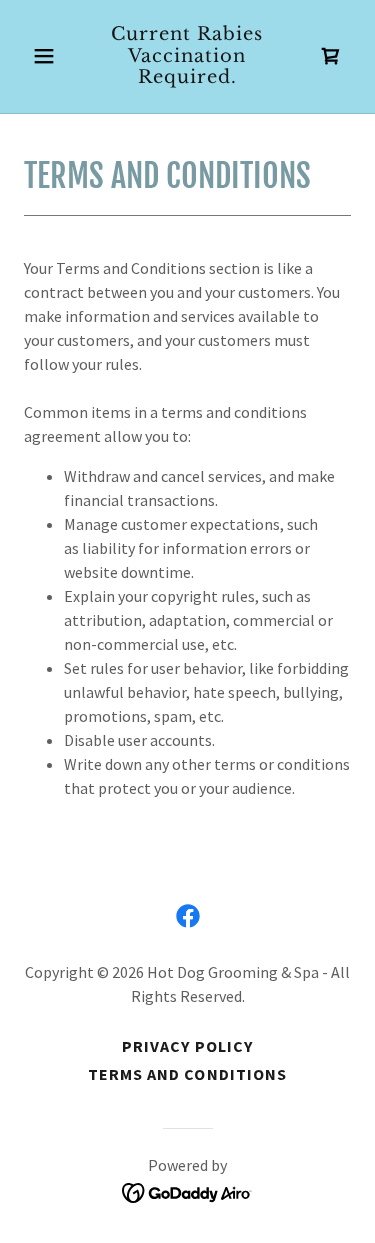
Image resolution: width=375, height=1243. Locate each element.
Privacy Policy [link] (187, 1046)
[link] (187, 77)
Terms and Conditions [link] (187, 1074)
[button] (48, 56)
